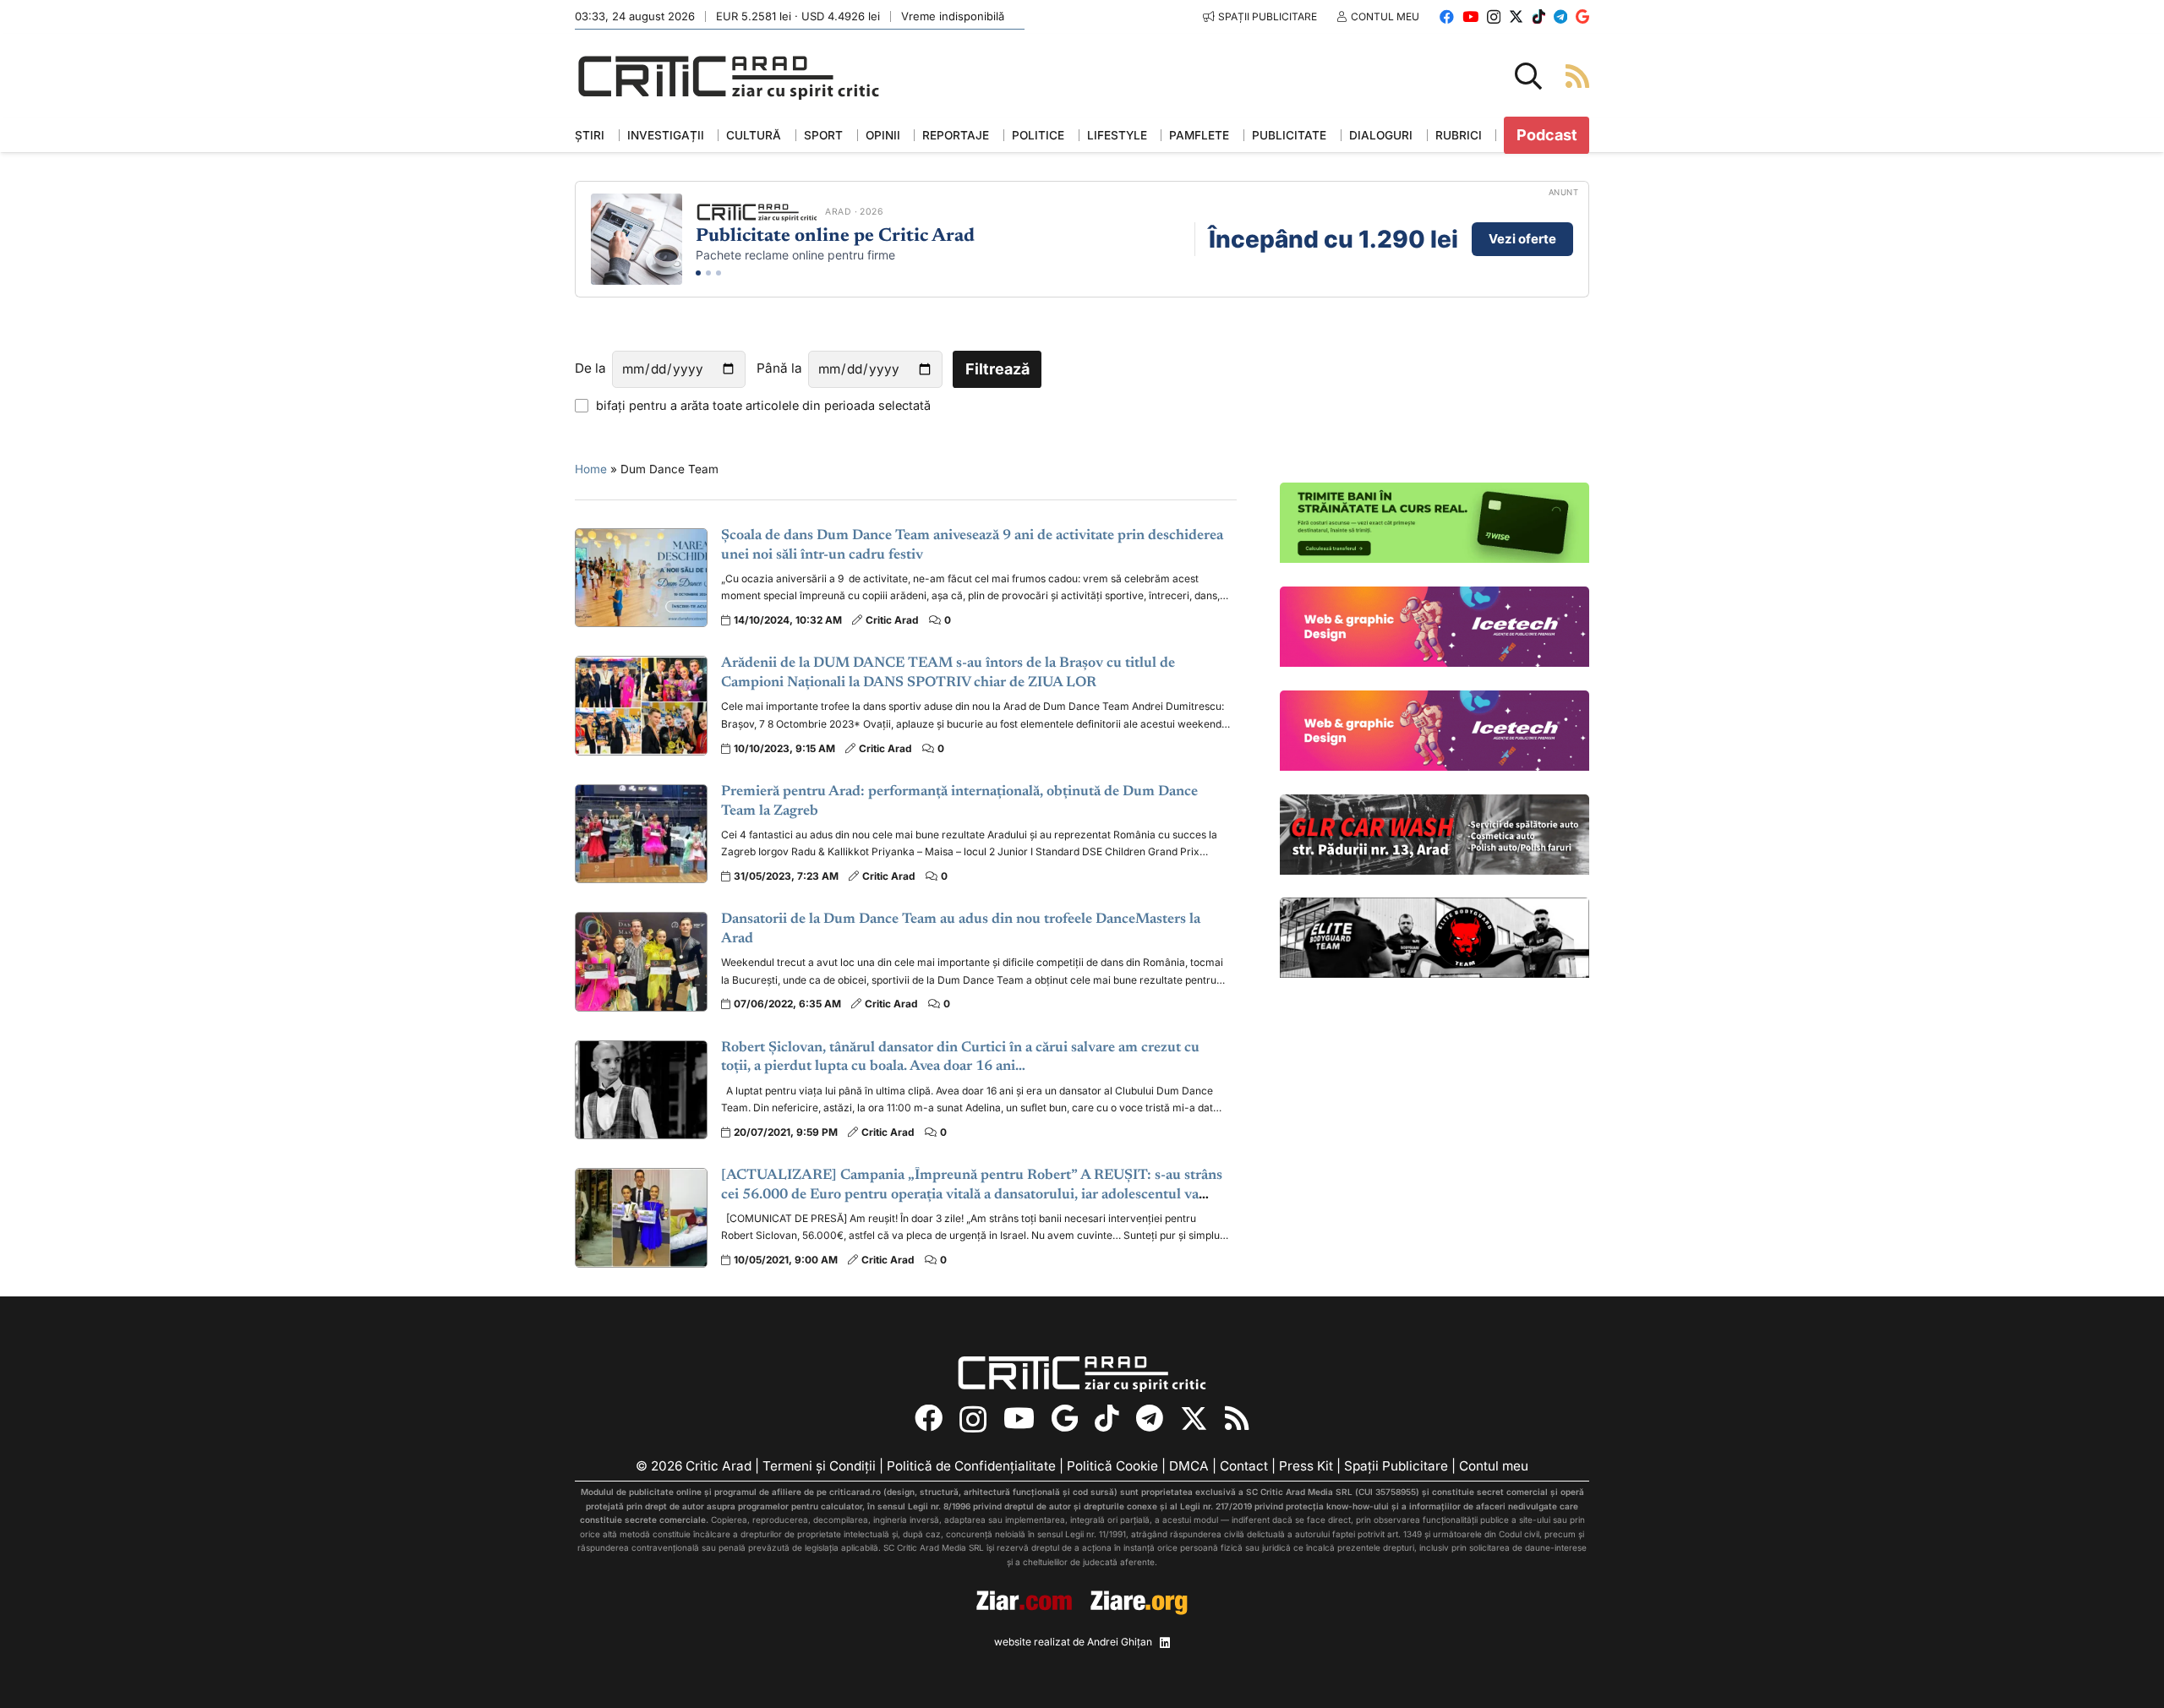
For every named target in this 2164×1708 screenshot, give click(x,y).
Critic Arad (892, 620)
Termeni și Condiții (819, 1466)
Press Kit (1306, 1466)
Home (591, 469)
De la (590, 368)
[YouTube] (1470, 16)
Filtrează (997, 369)
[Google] (1582, 16)
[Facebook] (1447, 16)
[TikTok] (1539, 16)
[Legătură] (1577, 76)
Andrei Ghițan (1120, 1642)
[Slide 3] (719, 273)
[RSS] (1237, 1419)
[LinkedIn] (1165, 1643)
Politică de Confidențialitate (971, 1466)
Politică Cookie (1112, 1466)
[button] (1528, 76)
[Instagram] (1494, 17)
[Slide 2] (708, 273)
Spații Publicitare (1396, 1466)
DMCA (1189, 1466)
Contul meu (1494, 1466)
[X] (1516, 16)
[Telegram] (1560, 16)
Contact (1244, 1466)
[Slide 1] (698, 273)
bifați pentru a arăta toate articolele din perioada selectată (763, 405)
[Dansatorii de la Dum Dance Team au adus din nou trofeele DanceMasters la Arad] (641, 961)
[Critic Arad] (729, 76)
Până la (779, 368)
